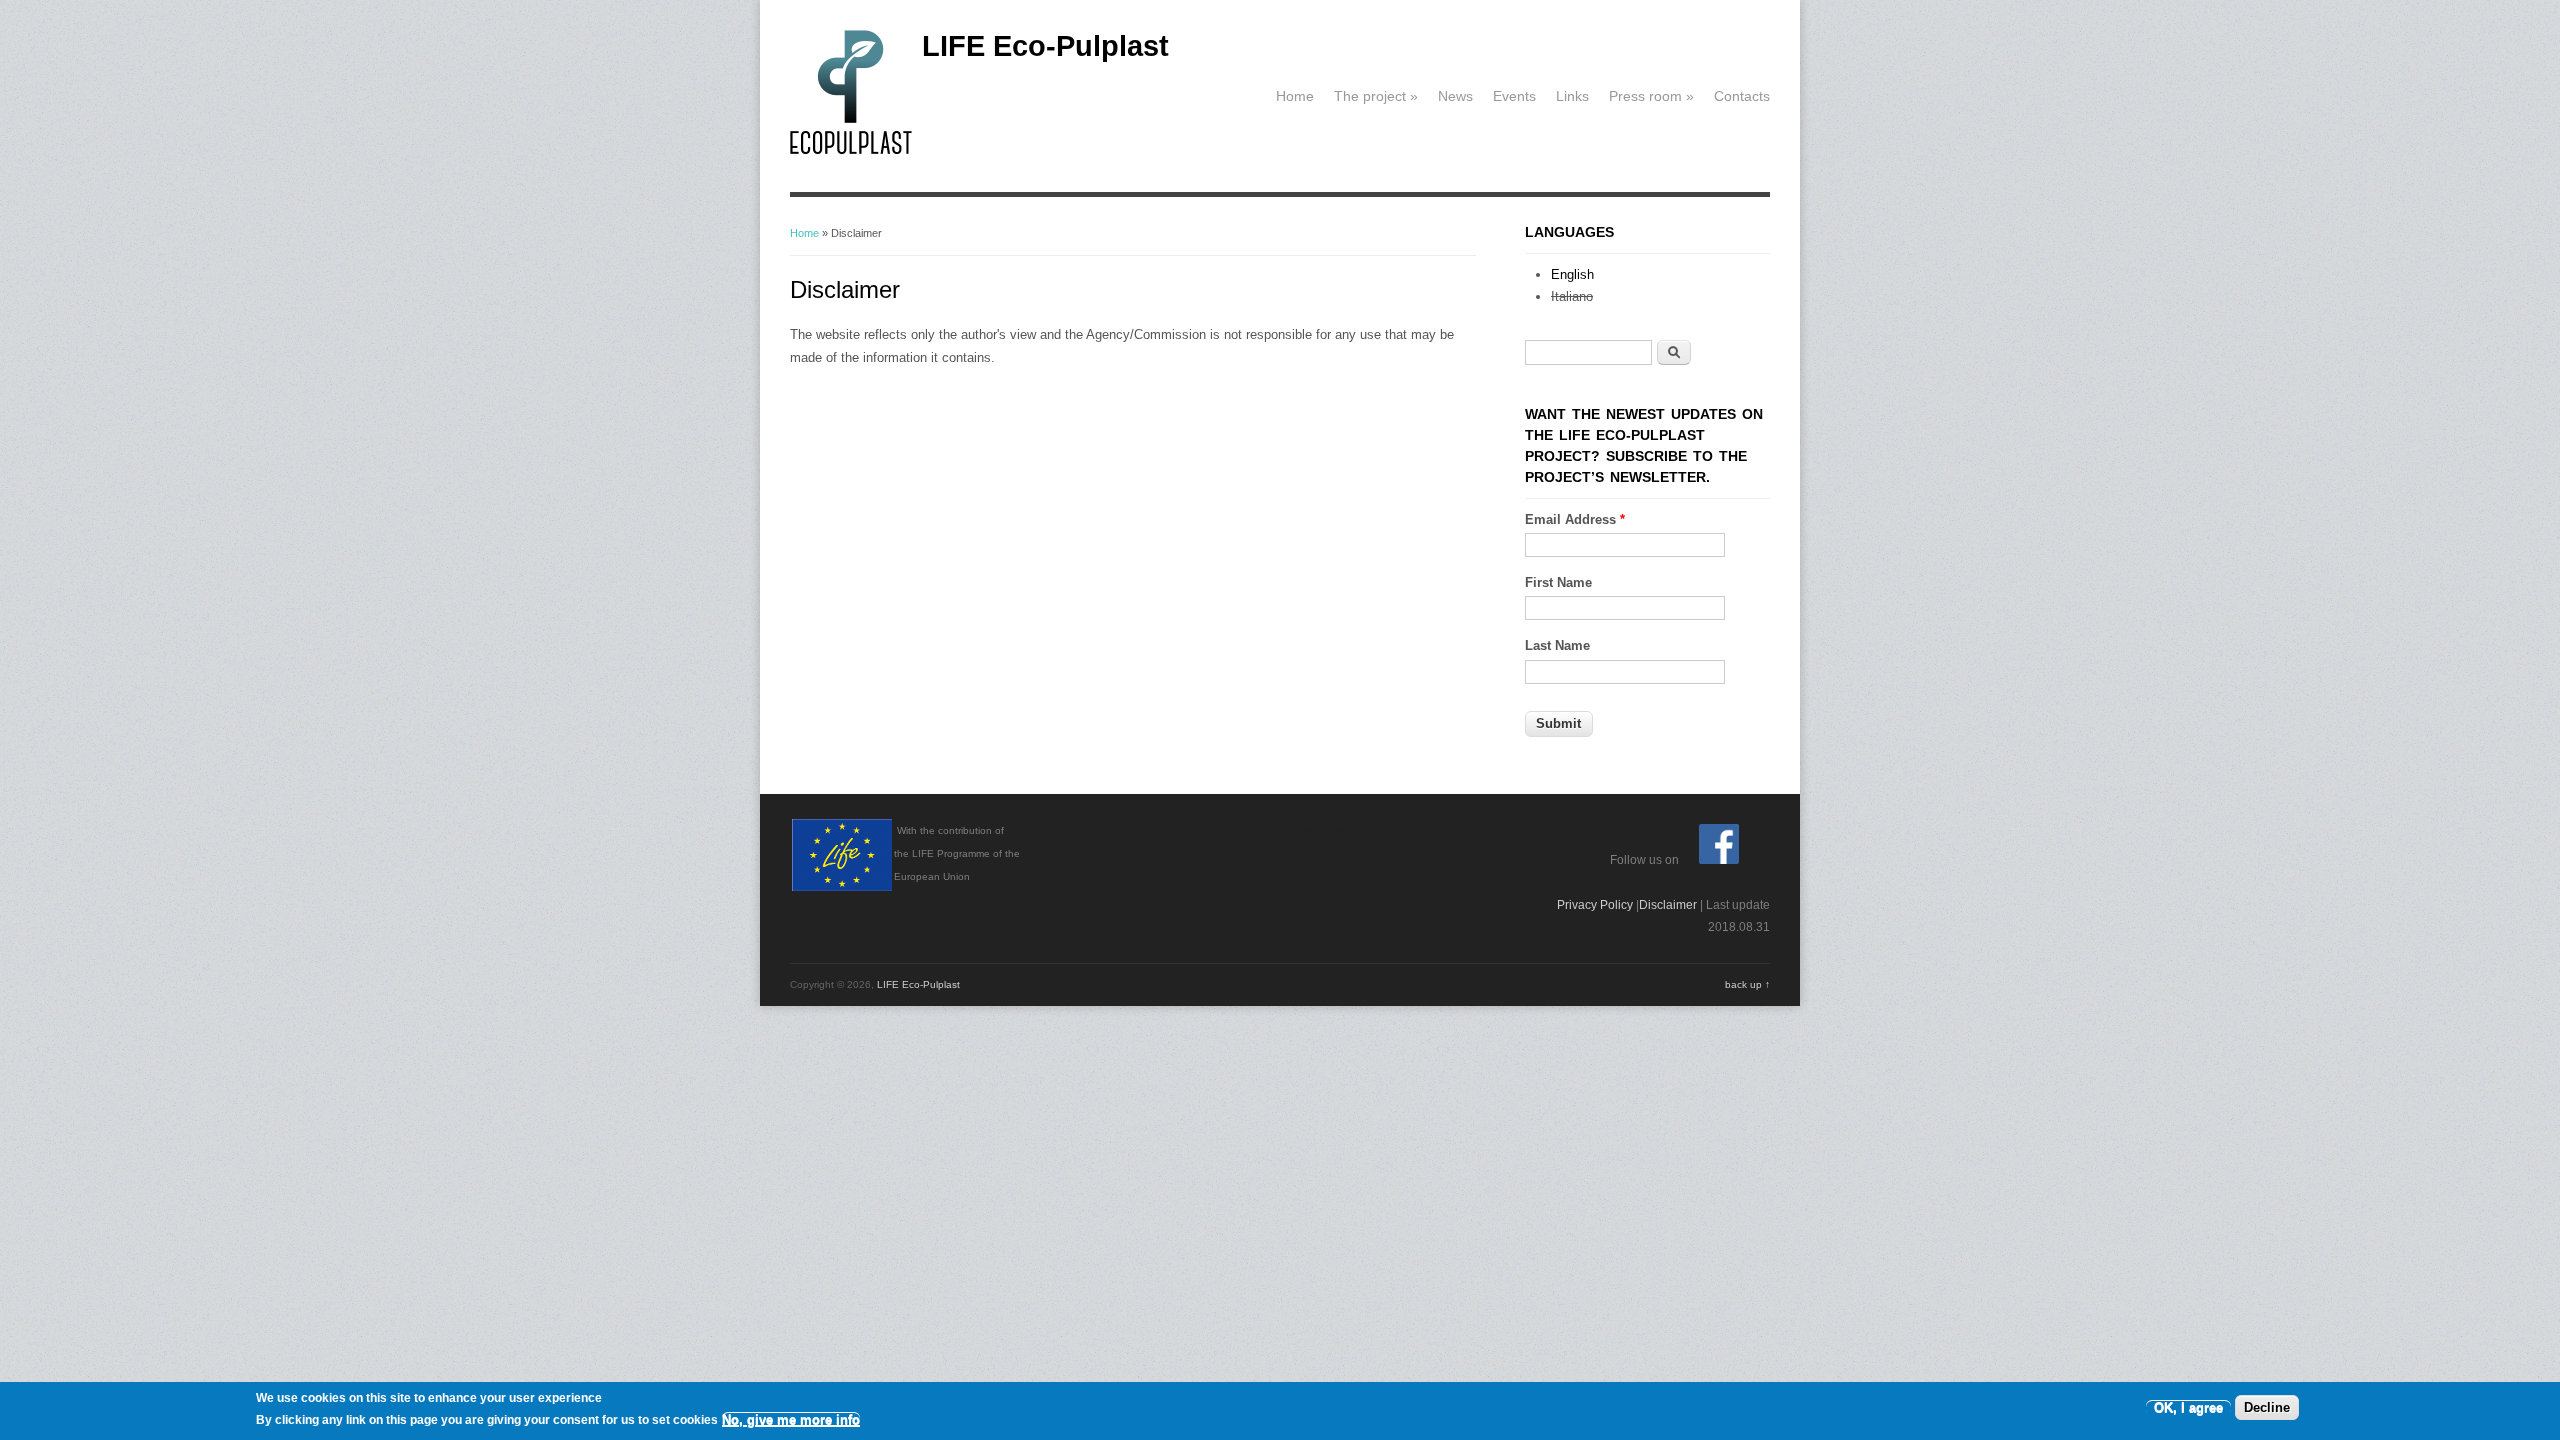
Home (1295, 96)
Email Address (1575, 519)
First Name (1558, 582)
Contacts (1742, 96)
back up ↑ (1747, 984)
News (1455, 96)
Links (1572, 96)
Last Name (1557, 645)
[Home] (851, 150)
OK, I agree (2188, 1407)
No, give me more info (791, 1419)
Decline (2267, 1407)
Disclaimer (1668, 905)
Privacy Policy (1595, 905)
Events (1514, 96)
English (1572, 274)
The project (1376, 96)
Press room (1651, 96)
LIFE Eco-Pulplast (1045, 46)
